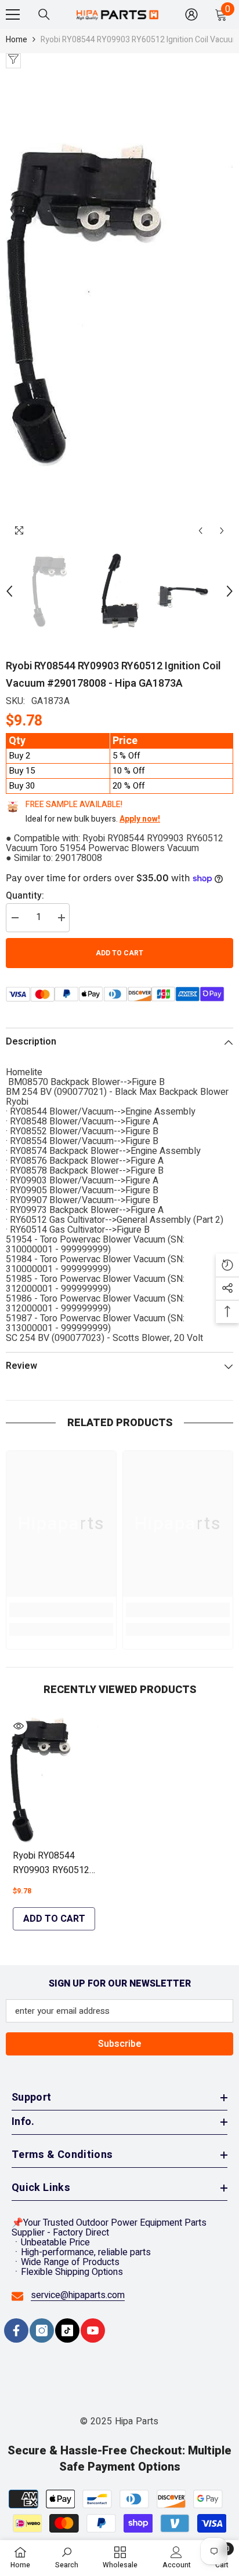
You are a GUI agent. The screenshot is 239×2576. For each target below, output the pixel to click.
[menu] (13, 14)
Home (17, 40)
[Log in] (191, 14)
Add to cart (119, 953)
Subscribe (120, 2044)
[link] (61, 1610)
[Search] (44, 14)
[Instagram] (42, 2331)
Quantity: (25, 896)
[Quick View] (19, 1726)
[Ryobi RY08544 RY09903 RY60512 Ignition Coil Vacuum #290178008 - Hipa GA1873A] (54, 1780)
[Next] (222, 531)
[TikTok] (67, 2331)
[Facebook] (16, 2331)
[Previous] (200, 531)
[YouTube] (93, 2331)
